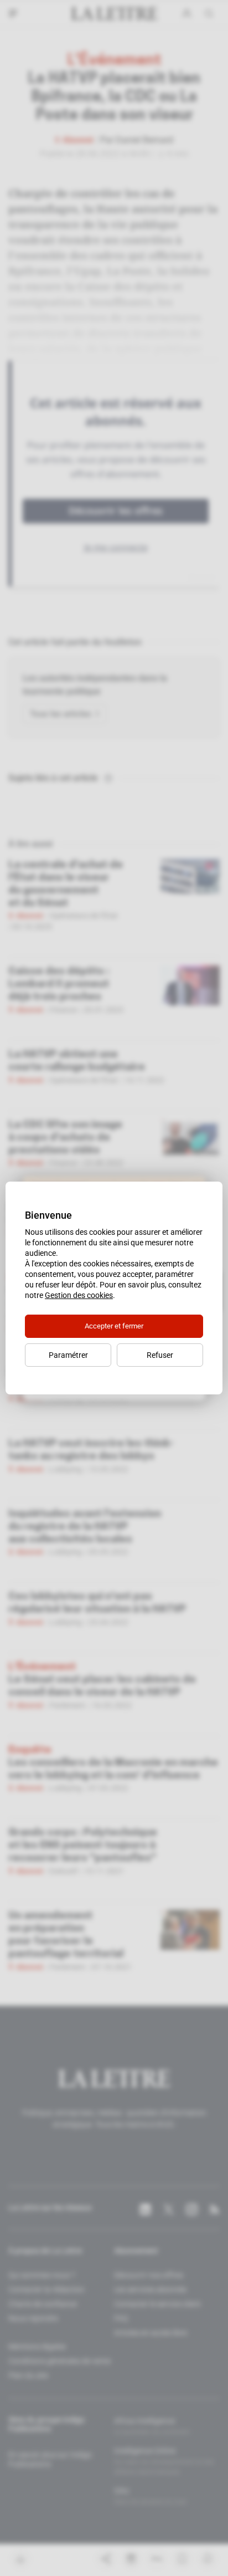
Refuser (160, 1355)
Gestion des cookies (79, 1295)
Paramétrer (68, 1355)
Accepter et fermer (114, 1326)
